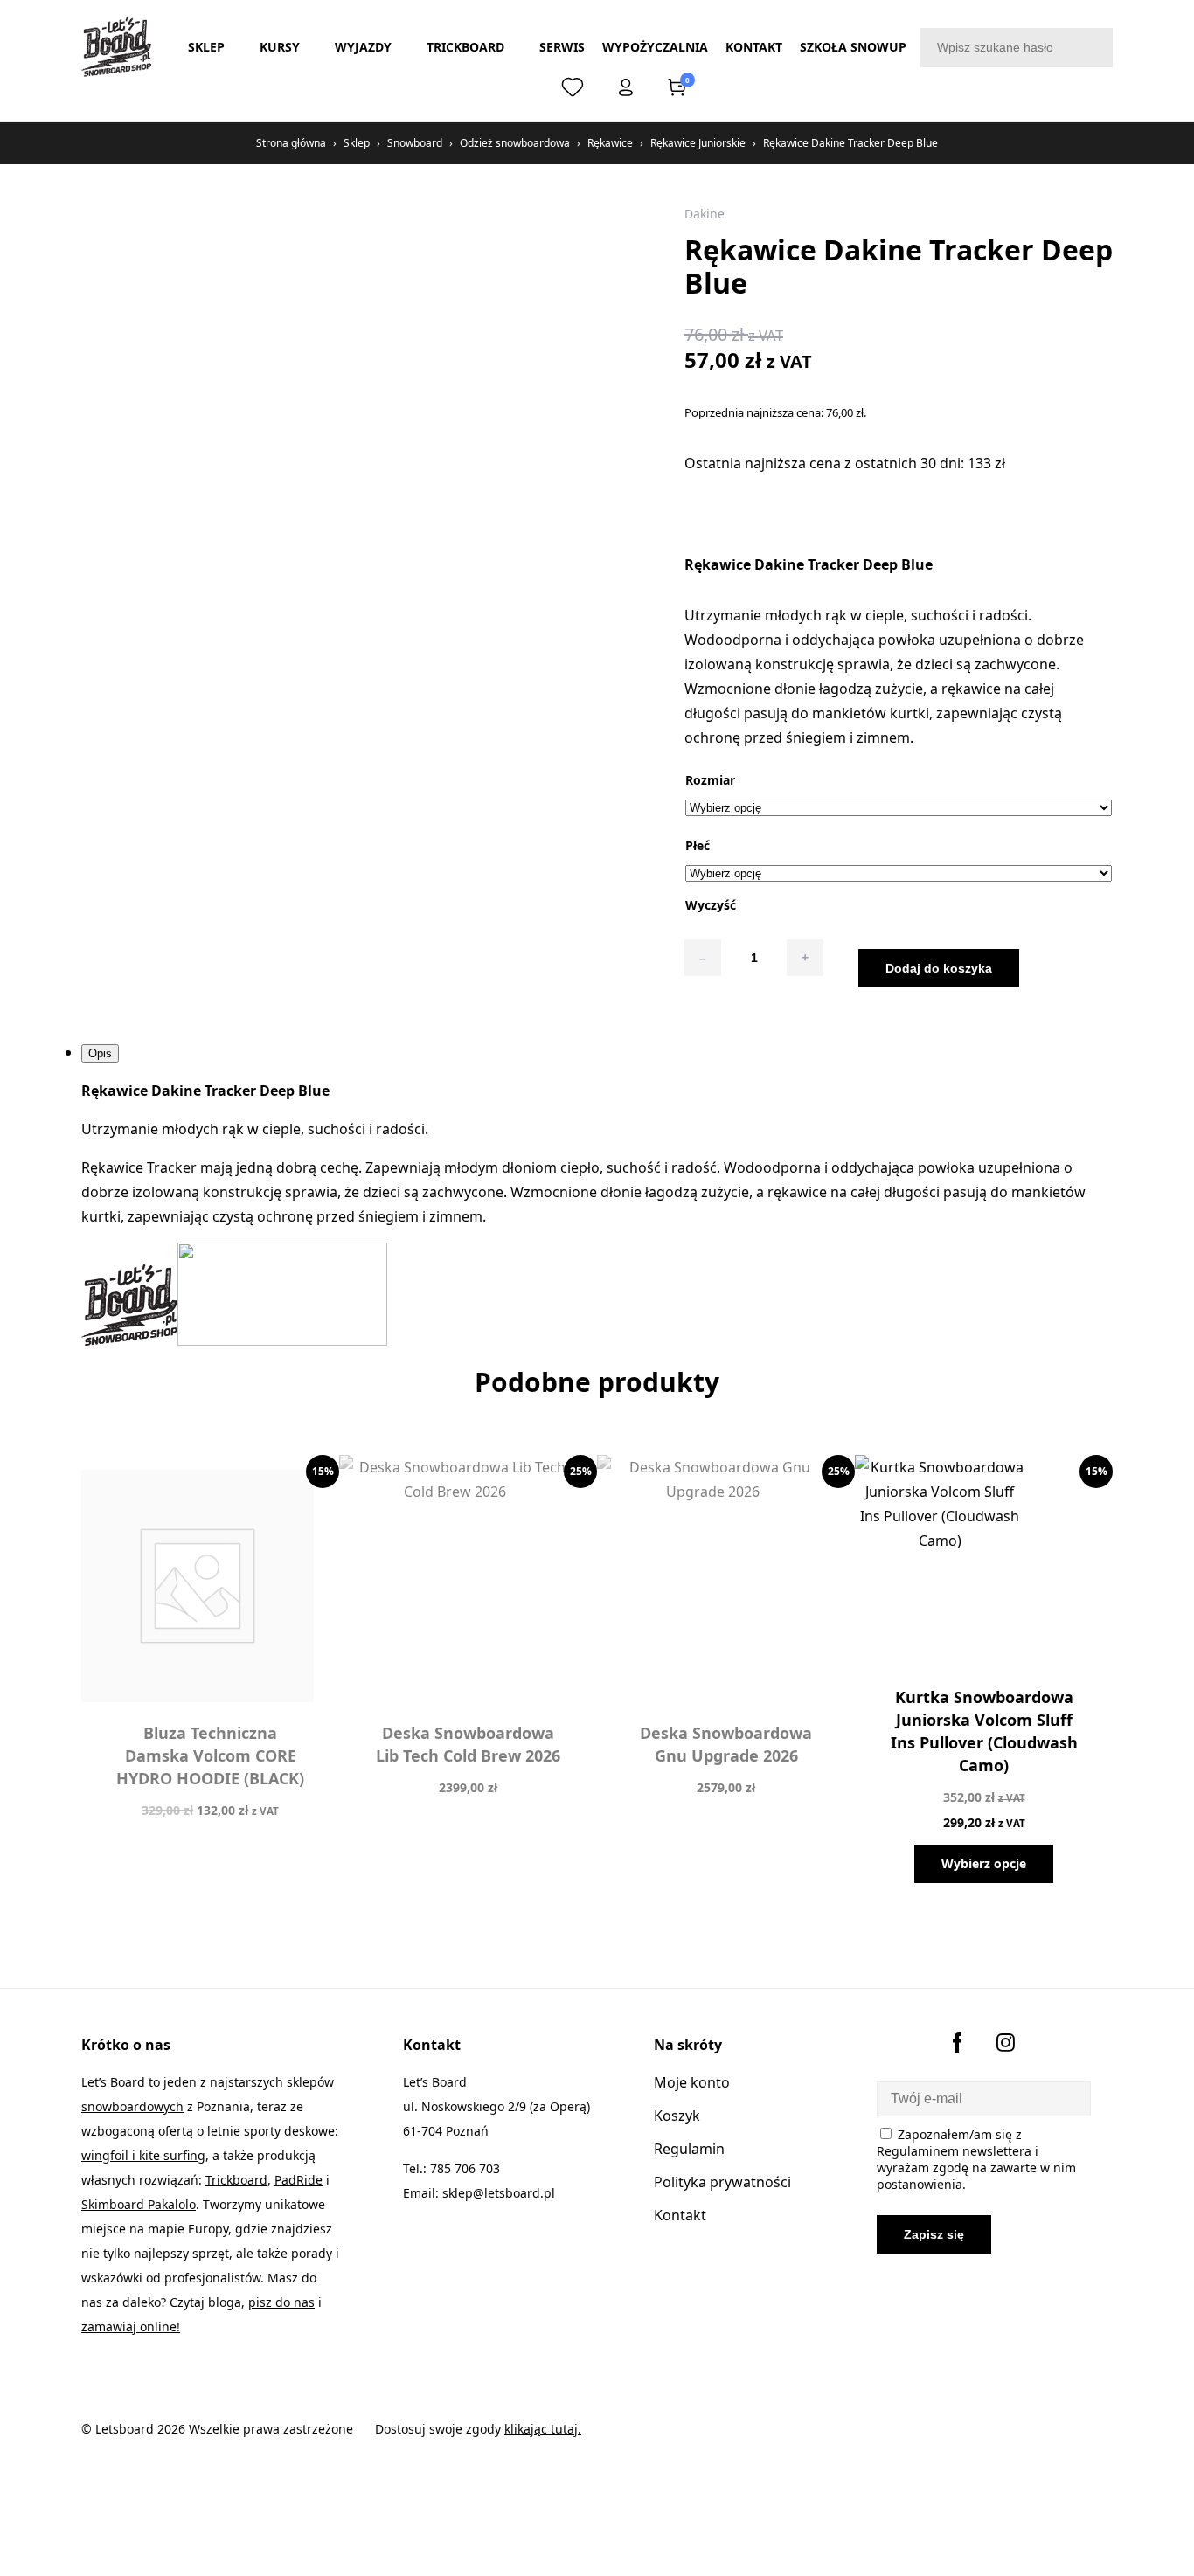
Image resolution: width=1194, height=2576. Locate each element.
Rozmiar (710, 780)
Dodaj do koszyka (939, 968)
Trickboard (465, 47)
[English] (522, 87)
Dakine (705, 214)
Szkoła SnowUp (853, 47)
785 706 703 (465, 2168)
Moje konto (692, 2082)
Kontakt (754, 47)
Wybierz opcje (984, 1863)
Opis (100, 1053)
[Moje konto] (626, 91)
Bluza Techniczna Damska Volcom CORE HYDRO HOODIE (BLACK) (210, 1755)
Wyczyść (711, 905)
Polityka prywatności (722, 2182)
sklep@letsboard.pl (499, 2193)
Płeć (698, 845)
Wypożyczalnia (655, 47)
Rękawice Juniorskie (698, 143)
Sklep (206, 47)
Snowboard (415, 143)
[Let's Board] (116, 47)
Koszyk (677, 2116)
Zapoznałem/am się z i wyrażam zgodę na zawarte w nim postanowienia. (976, 2159)
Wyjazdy (363, 47)
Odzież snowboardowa (515, 143)
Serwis (562, 47)
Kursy (280, 47)
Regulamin (689, 2149)
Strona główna (291, 143)
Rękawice (610, 143)
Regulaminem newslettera (954, 2151)
